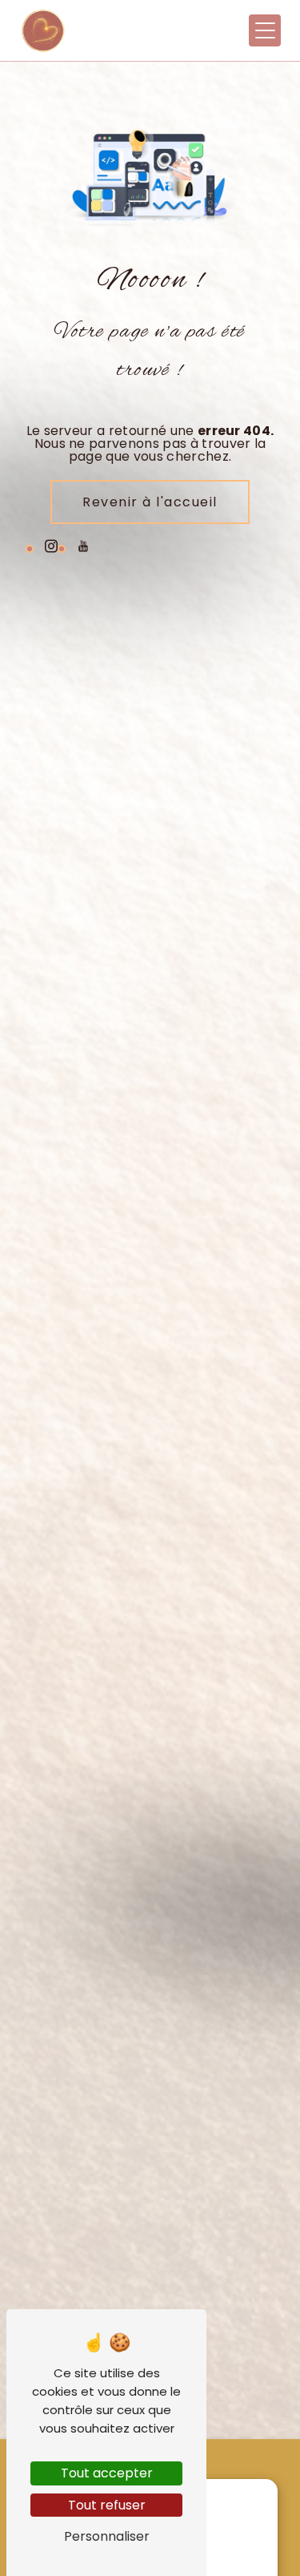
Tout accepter (107, 2473)
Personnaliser (107, 2536)
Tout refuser (107, 2505)
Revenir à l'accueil (150, 502)
